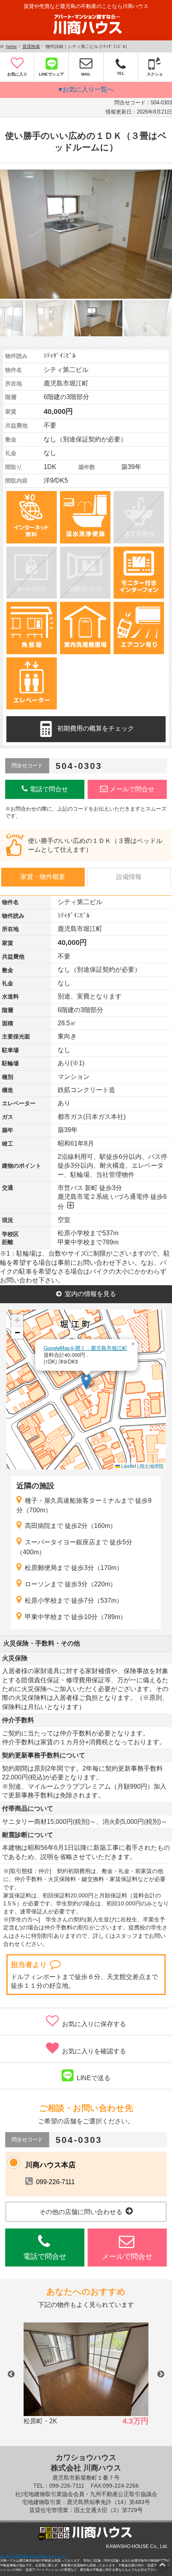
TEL (121, 73)
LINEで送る (94, 2078)
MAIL (86, 74)
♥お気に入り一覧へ (86, 89)
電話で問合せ (49, 789)
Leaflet (128, 1466)
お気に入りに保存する (94, 2024)
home (11, 46)
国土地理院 (152, 1466)
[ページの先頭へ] (162, 2564)
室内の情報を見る (90, 1294)
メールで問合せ (132, 789)
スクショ (155, 74)
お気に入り (17, 74)
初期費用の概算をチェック (96, 729)
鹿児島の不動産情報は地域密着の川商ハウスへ (34, 2556)
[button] (86, 1381)
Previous (11, 2374)
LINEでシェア (51, 74)
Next (161, 2374)
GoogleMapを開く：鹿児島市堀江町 (85, 1348)
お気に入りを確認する (94, 2051)
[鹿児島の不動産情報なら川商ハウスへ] (86, 36)
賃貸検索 (31, 46)
